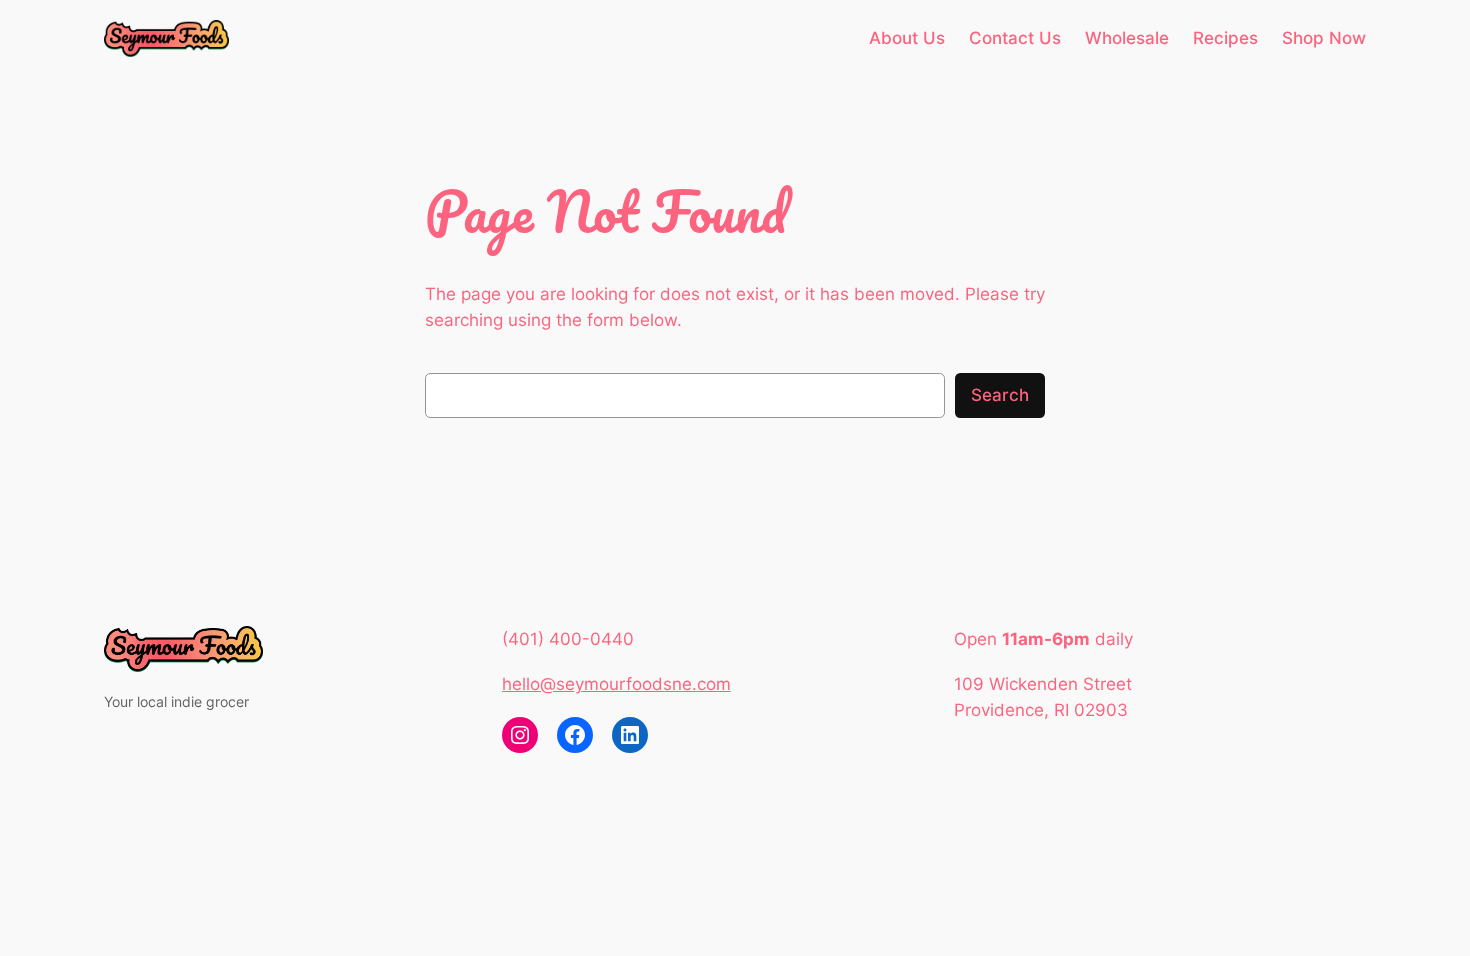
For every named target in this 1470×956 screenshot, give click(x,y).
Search (1000, 395)
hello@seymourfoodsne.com (616, 684)
